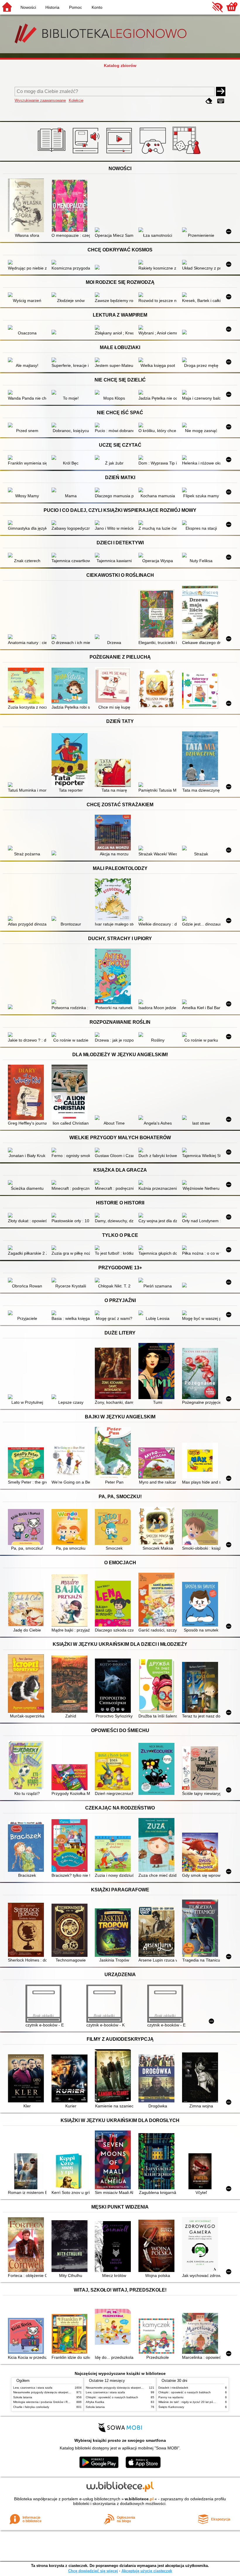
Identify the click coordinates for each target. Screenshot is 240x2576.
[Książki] (53, 154)
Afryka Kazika (95, 2402)
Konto (97, 7)
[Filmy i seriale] (120, 154)
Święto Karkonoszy (171, 2407)
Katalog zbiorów (120, 65)
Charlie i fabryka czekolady (31, 2407)
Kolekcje (76, 100)
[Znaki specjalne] (221, 101)
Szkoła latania (23, 2397)
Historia (52, 7)
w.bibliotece (139, 2499)
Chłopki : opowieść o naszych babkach (112, 2397)
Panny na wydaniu (171, 2397)
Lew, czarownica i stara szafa (33, 2388)
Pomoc (76, 7)
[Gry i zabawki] (187, 154)
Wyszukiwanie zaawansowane (40, 100)
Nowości (28, 7)
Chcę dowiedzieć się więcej (93, 2571)
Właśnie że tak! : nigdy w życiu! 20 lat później (189, 2402)
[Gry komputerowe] (154, 154)
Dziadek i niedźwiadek (173, 2388)
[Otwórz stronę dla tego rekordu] (27, 206)
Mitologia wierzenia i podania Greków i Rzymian (45, 2402)
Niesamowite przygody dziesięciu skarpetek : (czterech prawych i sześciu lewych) (67, 2392)
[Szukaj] (221, 91)
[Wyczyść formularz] (209, 101)
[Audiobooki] (86, 154)
